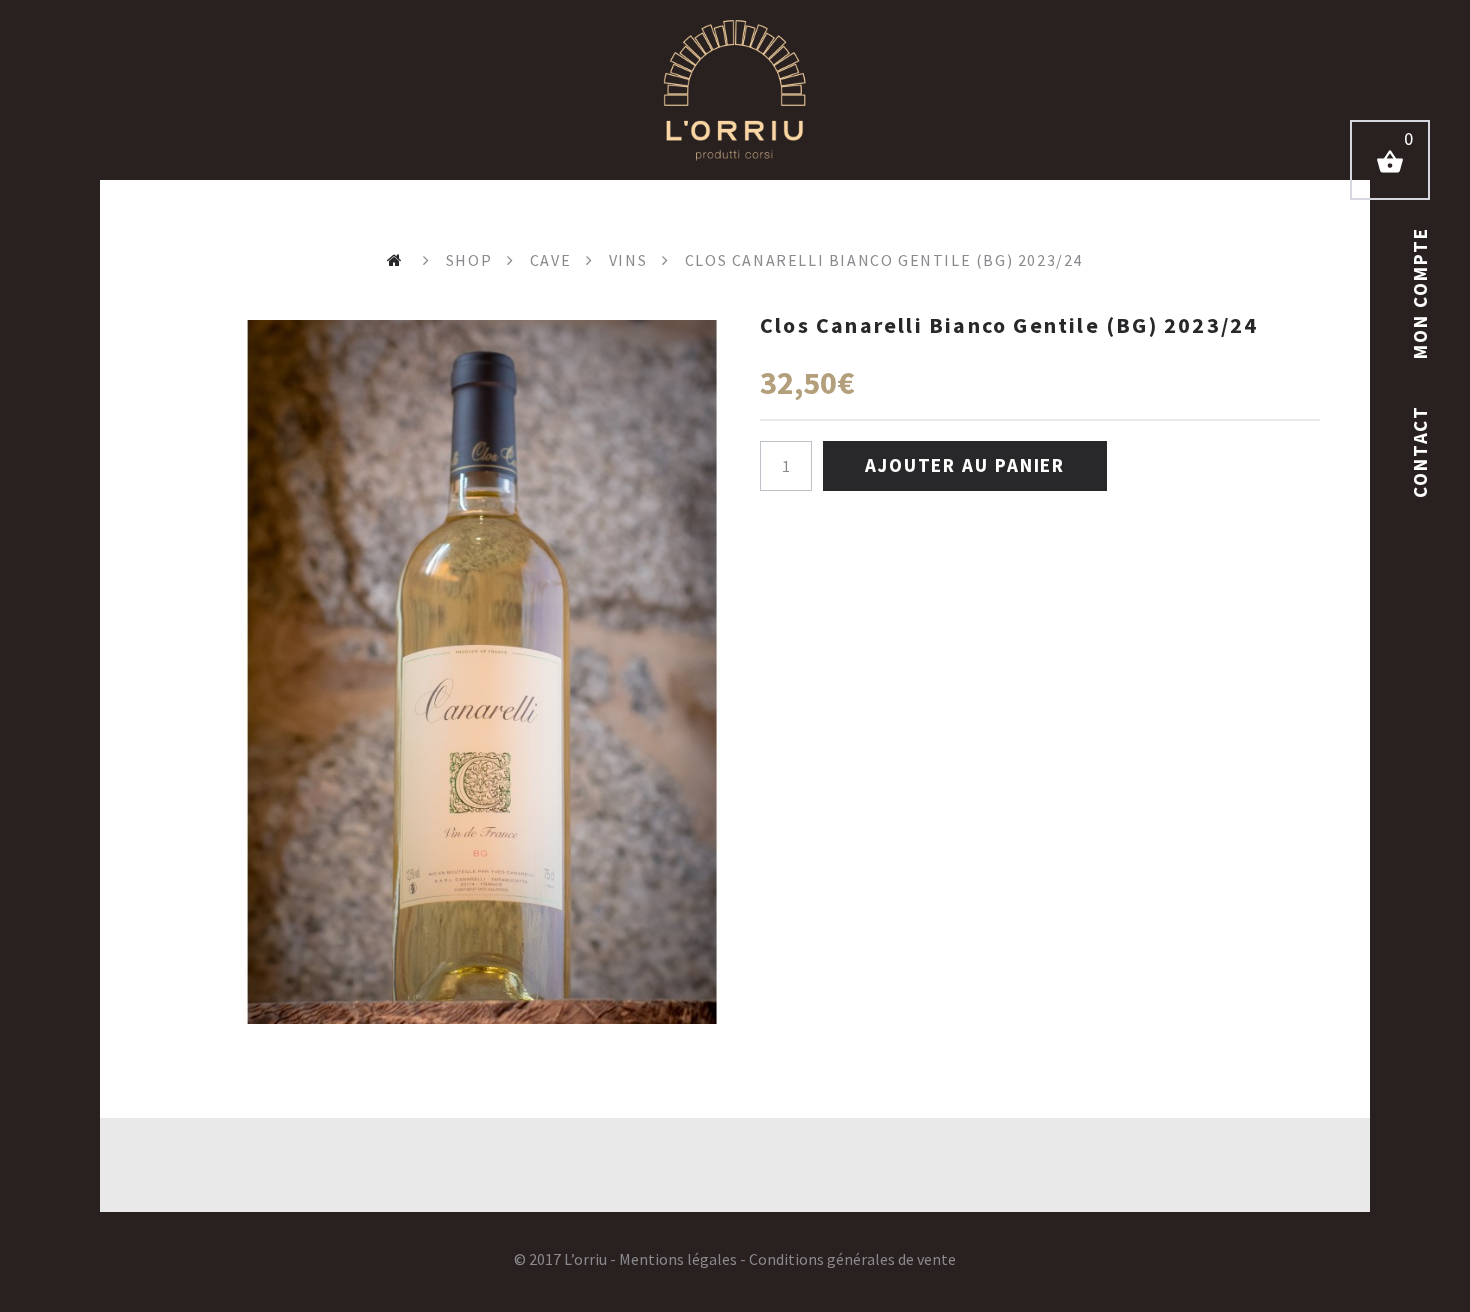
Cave (550, 260)
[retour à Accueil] (397, 260)
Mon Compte (1420, 293)
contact (1420, 448)
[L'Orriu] (735, 90)
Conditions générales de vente (852, 1259)
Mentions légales (678, 1259)
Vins (628, 260)
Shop (469, 260)
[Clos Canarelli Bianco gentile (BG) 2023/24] (482, 672)
